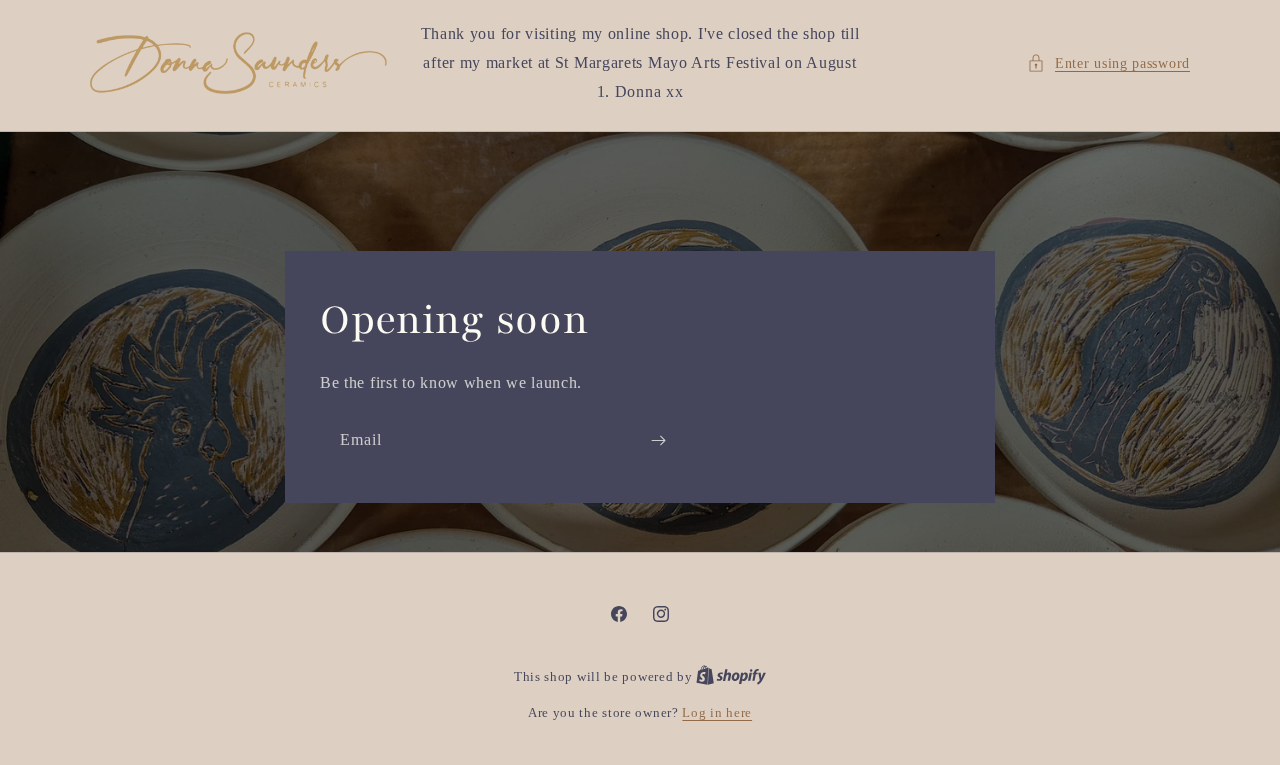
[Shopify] (731, 676)
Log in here (717, 712)
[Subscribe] (658, 439)
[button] (1108, 63)
